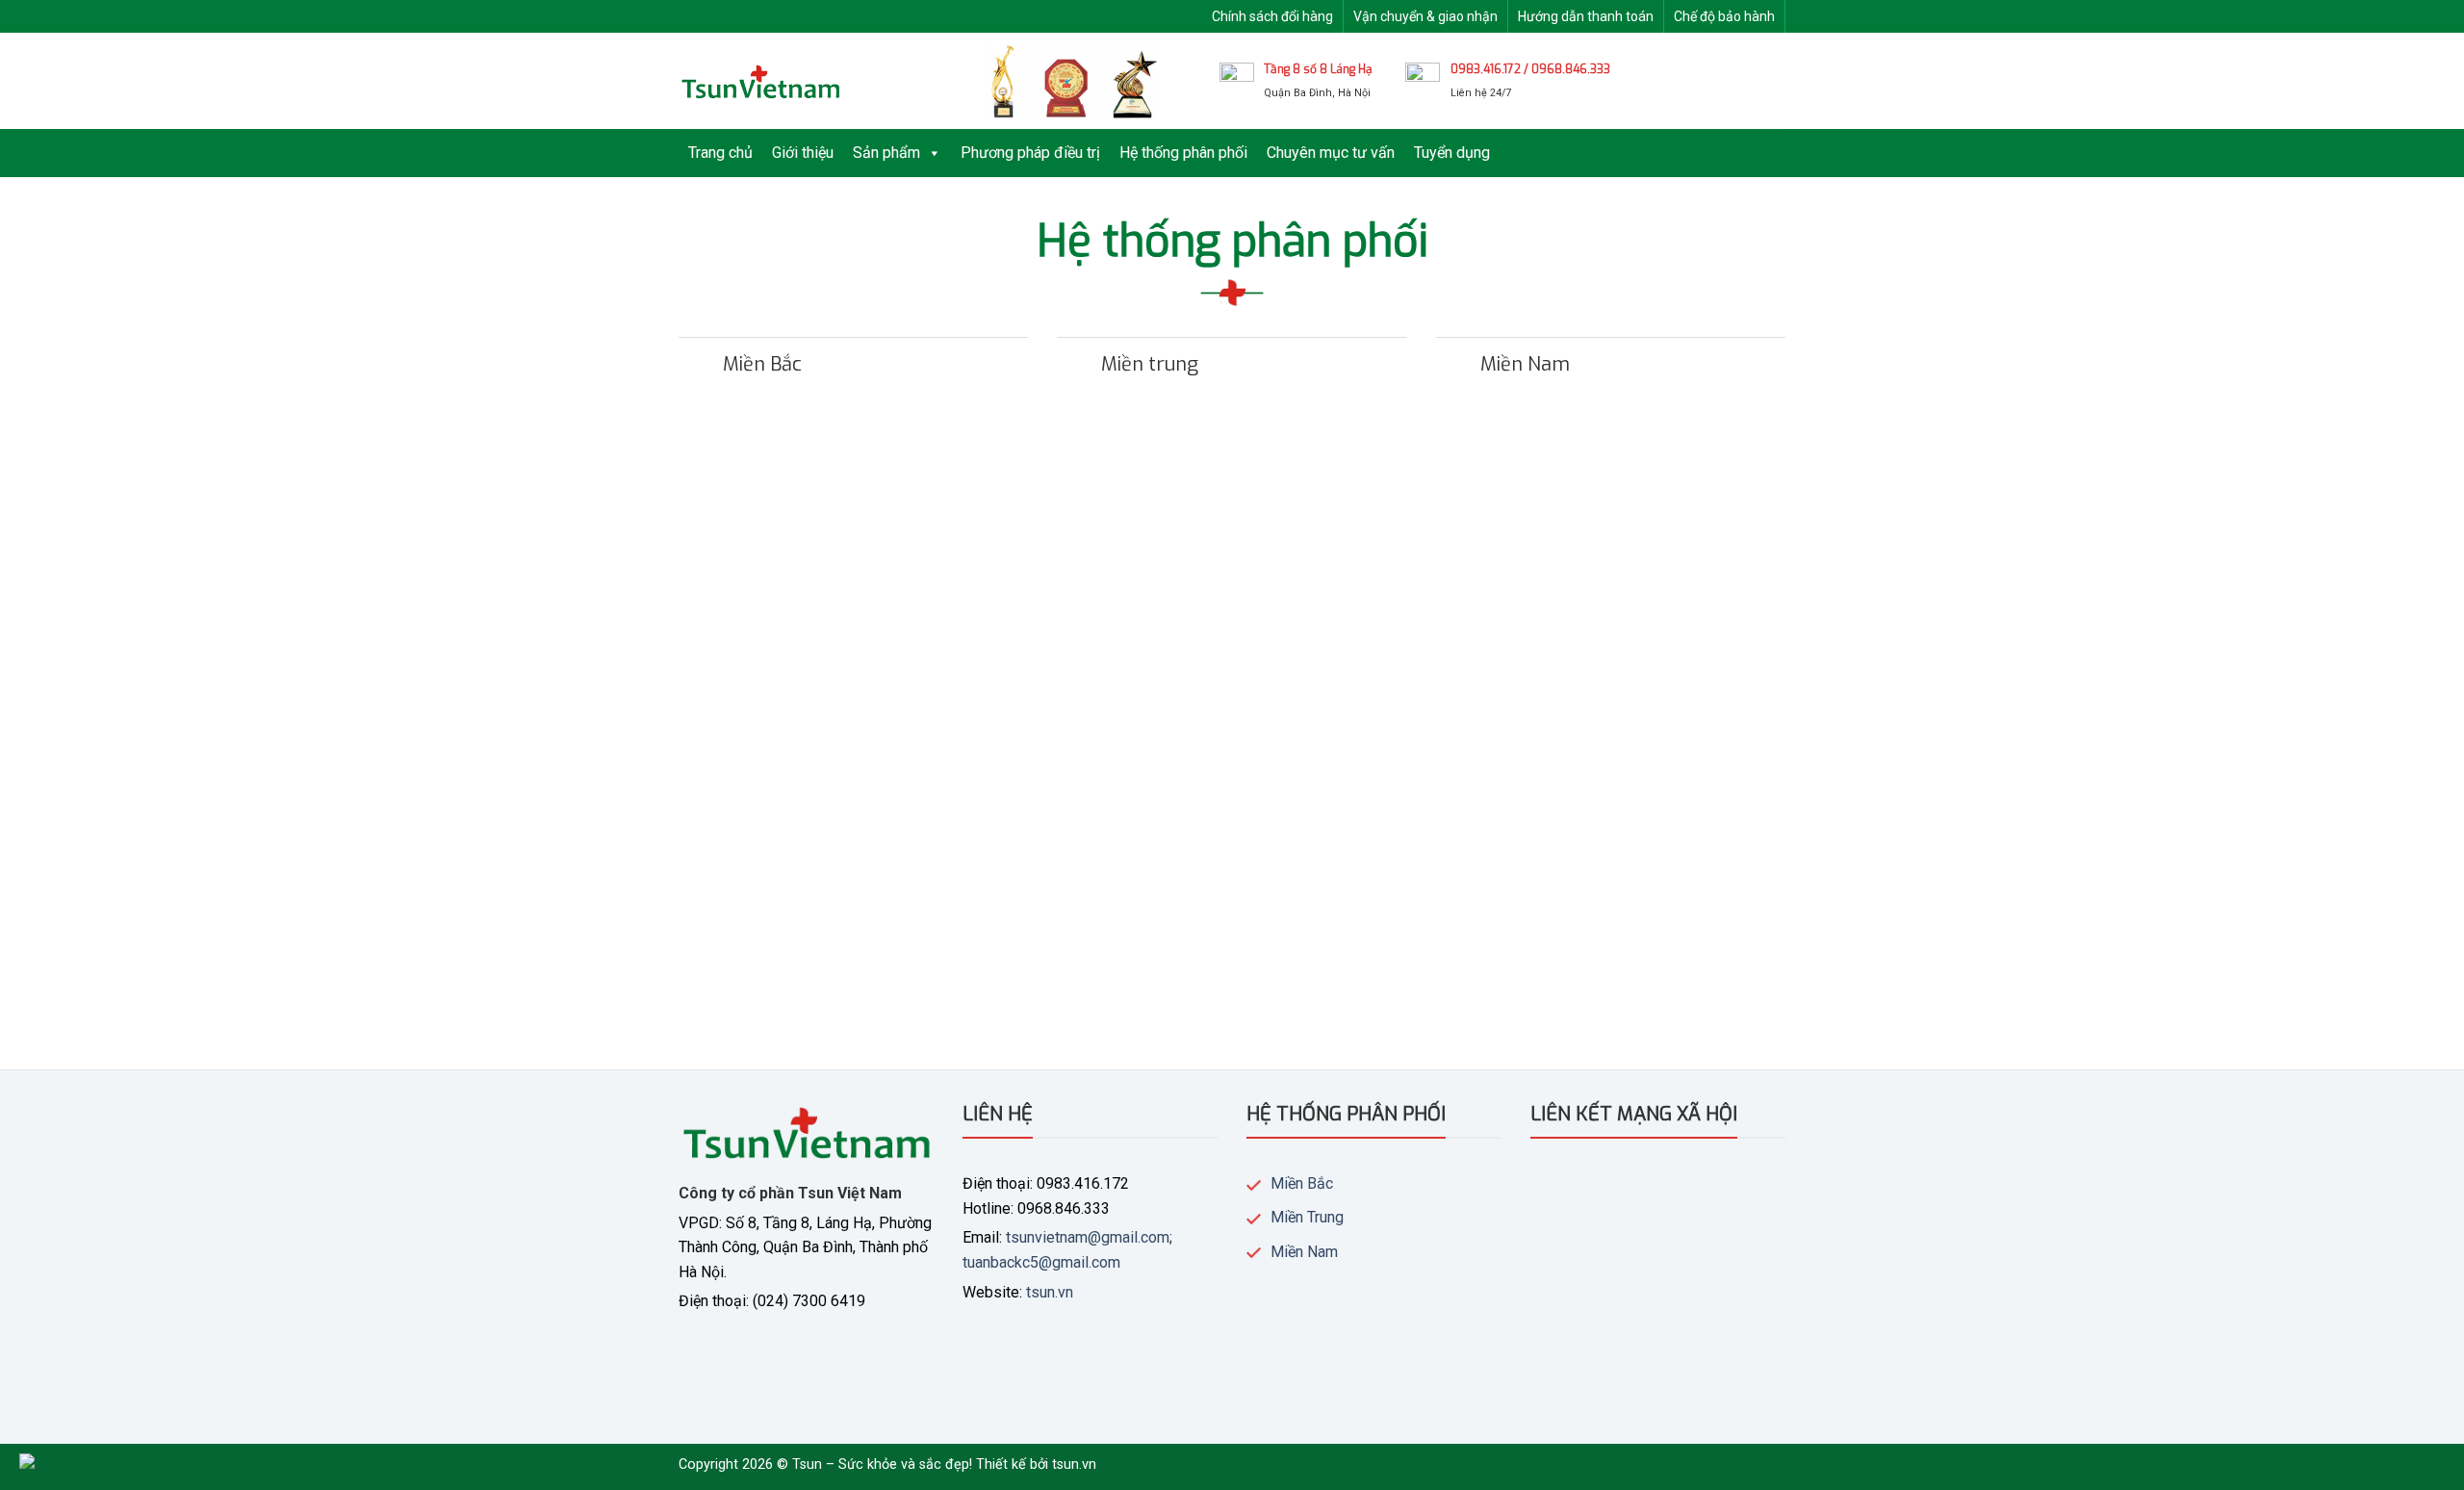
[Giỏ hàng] (1776, 81)
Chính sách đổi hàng (1272, 16)
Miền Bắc (1302, 1183)
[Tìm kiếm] (1726, 81)
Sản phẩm (886, 153)
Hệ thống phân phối (1183, 153)
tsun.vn (1050, 1292)
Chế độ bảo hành (1724, 16)
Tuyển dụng (1452, 153)
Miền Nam (1304, 1252)
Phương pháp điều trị (1030, 153)
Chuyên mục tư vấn (1331, 153)
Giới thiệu (803, 153)
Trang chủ (720, 153)
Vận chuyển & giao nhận (1425, 16)
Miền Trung (1307, 1217)
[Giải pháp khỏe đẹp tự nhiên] (760, 81)
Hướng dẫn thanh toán (1586, 16)
